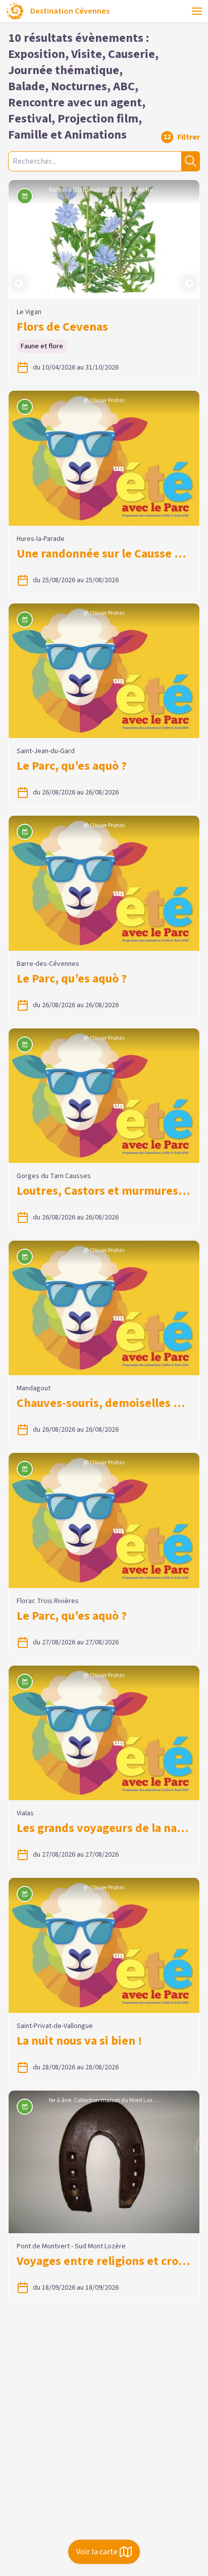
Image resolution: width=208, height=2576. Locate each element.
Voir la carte (97, 2552)
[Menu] (197, 11)
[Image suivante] (189, 239)
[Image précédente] (19, 239)
